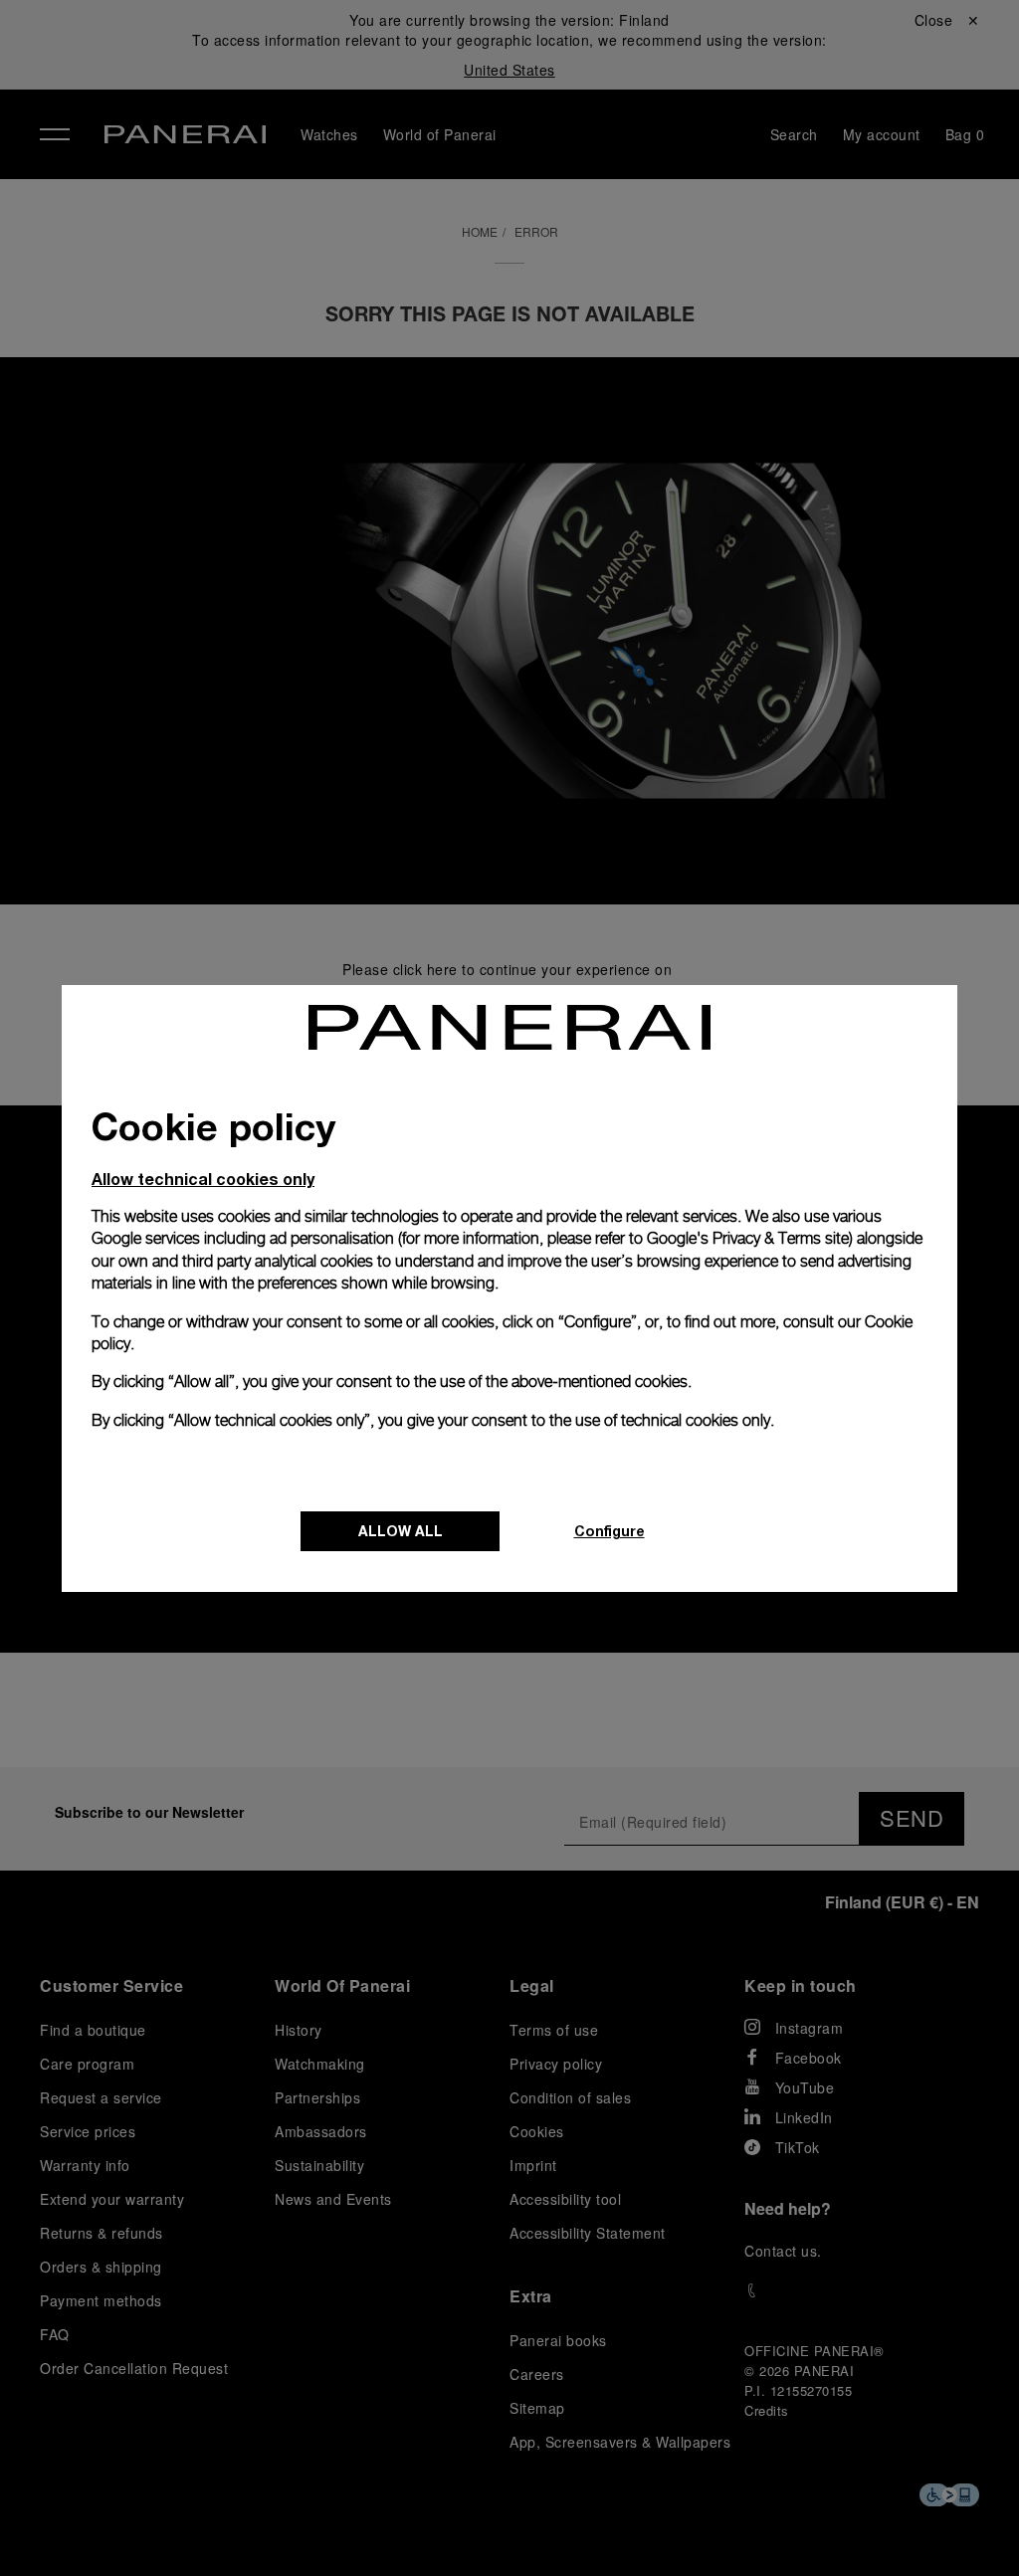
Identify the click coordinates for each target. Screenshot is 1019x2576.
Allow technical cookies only (203, 1179)
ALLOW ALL (401, 1531)
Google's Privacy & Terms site (748, 1238)
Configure (610, 1531)
